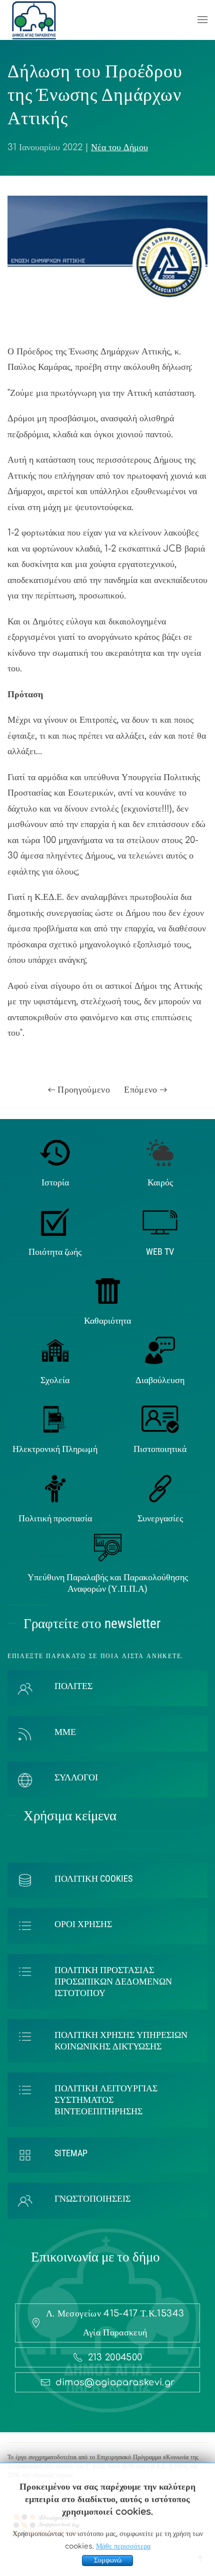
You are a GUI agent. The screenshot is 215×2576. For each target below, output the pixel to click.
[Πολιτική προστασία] (55, 1488)
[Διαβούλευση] (160, 1350)
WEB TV (160, 1252)
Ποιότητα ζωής (55, 1252)
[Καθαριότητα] (108, 1291)
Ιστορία (55, 1182)
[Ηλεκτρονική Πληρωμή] (55, 1419)
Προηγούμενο (82, 1090)
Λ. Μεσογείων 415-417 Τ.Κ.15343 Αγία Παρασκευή (115, 2323)
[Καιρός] (160, 1152)
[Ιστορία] (55, 1152)
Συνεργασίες (160, 1518)
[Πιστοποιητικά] (160, 1419)
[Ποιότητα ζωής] (55, 1221)
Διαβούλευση (160, 1380)
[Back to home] (34, 20)
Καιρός (160, 1182)
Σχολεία (55, 1380)
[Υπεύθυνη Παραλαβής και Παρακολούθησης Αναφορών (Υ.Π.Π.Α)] (108, 1547)
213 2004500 (115, 2357)
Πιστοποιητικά (160, 1449)
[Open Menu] (202, 20)
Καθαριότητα (107, 1320)
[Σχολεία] (55, 1350)
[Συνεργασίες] (160, 1488)
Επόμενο (142, 1090)
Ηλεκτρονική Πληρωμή (55, 1449)
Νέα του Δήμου (119, 147)
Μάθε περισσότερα (123, 2546)
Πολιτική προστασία (55, 1518)
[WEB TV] (160, 1221)
